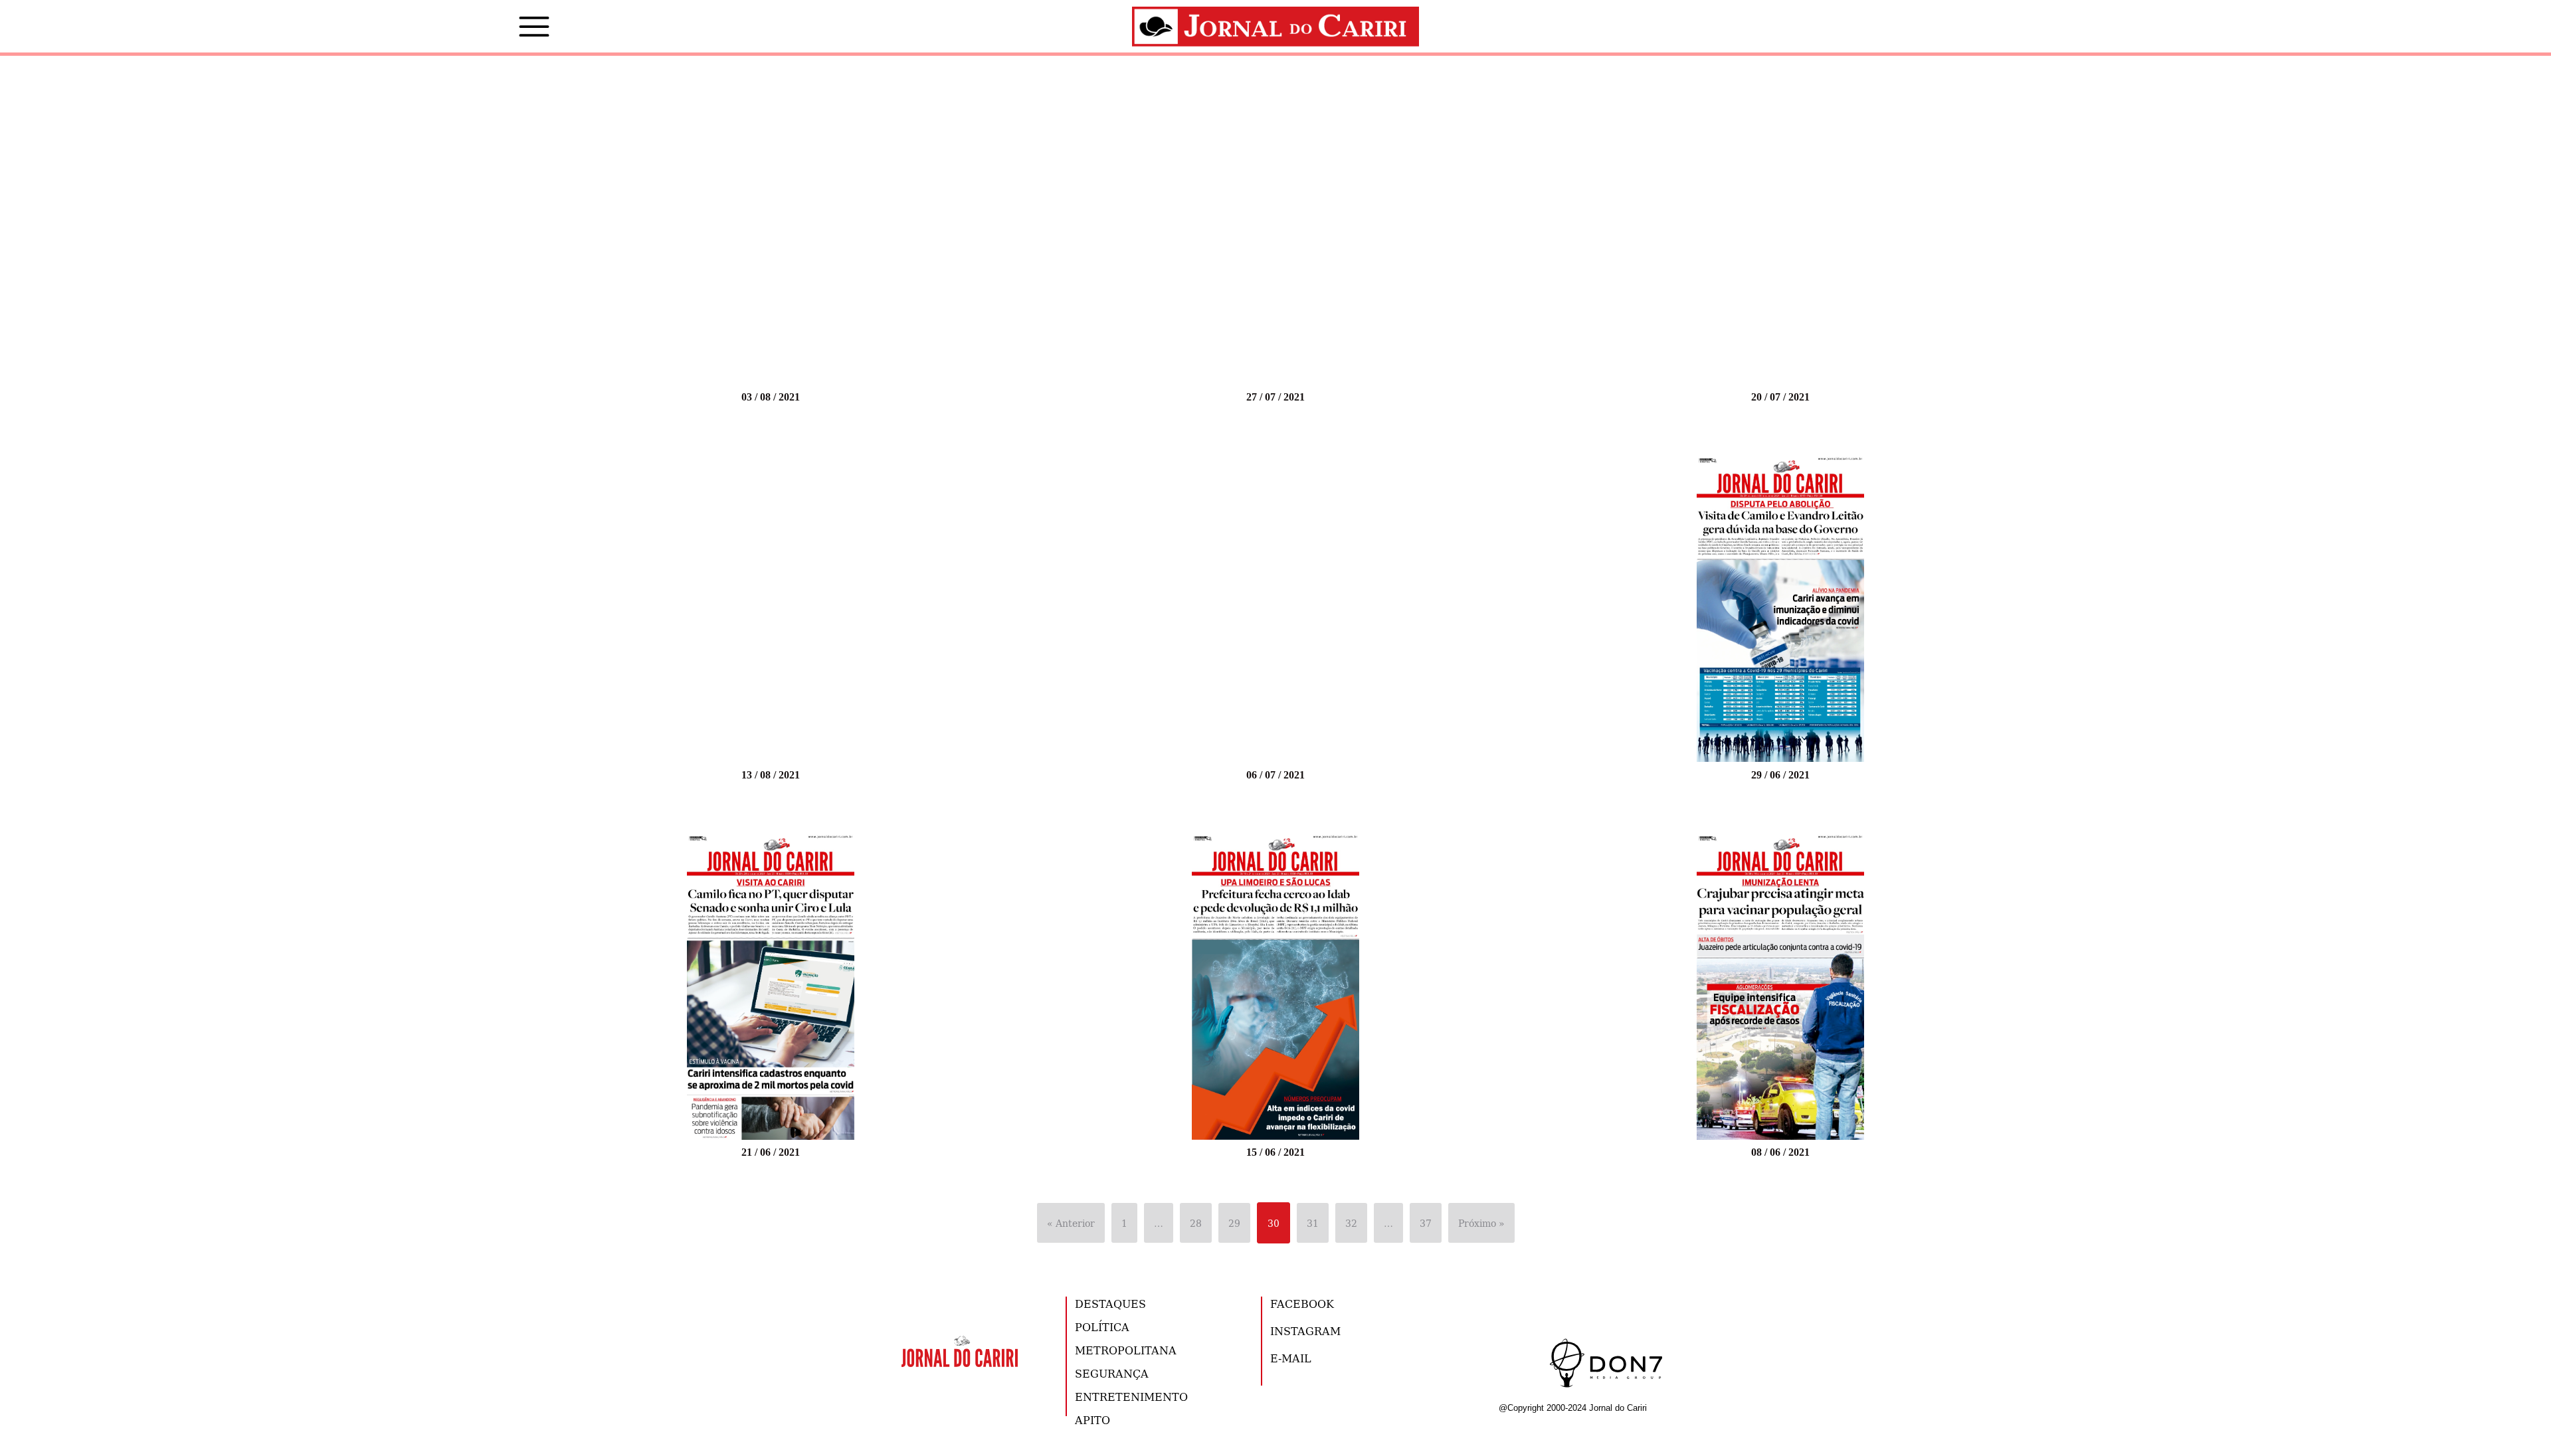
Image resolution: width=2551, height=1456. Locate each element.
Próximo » (1481, 1223)
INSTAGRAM (1305, 1331)
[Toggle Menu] (514, 27)
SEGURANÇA (1112, 1373)
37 (1426, 1223)
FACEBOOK (1302, 1304)
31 (1313, 1223)
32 (1351, 1223)
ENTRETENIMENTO (1131, 1397)
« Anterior (1071, 1223)
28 (1196, 1223)
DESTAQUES (1110, 1304)
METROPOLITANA (1126, 1350)
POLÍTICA (1102, 1327)
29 (1234, 1223)
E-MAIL (1291, 1358)
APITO (1092, 1420)
